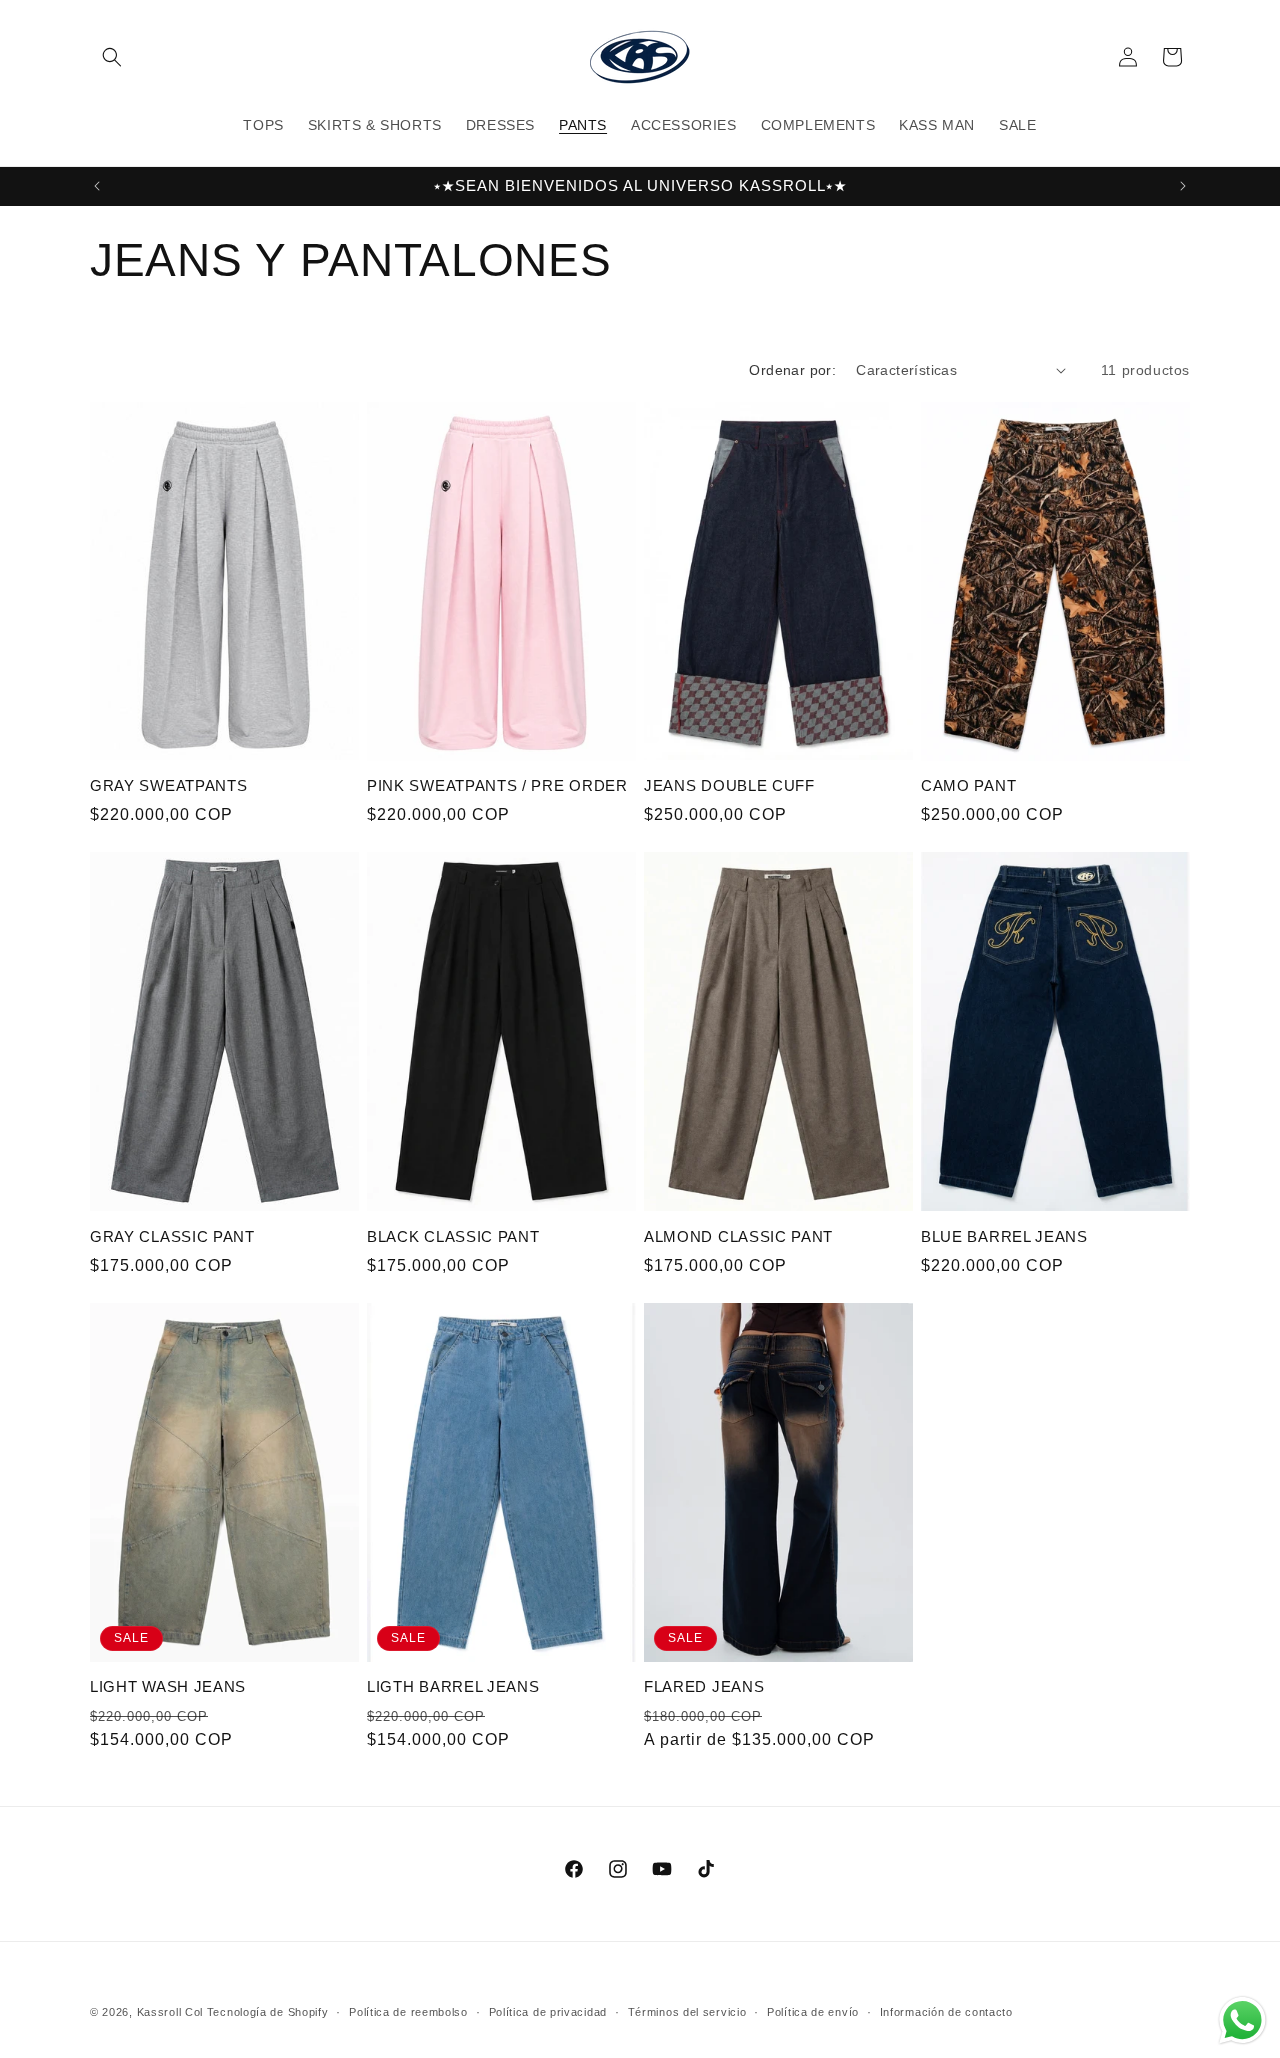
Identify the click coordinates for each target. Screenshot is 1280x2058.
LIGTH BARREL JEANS (453, 1686)
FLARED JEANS (704, 1686)
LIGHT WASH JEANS (168, 1686)
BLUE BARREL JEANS (1004, 1236)
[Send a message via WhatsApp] (1242, 2020)
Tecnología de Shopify (268, 2012)
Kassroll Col (170, 2012)
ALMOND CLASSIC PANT (738, 1236)
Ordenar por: (792, 370)
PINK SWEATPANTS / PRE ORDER (497, 785)
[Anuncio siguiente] (1183, 186)
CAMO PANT (968, 785)
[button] (112, 57)
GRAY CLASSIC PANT (172, 1236)
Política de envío (813, 2011)
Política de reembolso (408, 2011)
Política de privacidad (548, 2011)
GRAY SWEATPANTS (168, 785)
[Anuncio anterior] (97, 186)
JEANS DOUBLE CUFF (729, 785)
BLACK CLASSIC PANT (453, 1236)
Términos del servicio (687, 2011)
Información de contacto (946, 2011)
